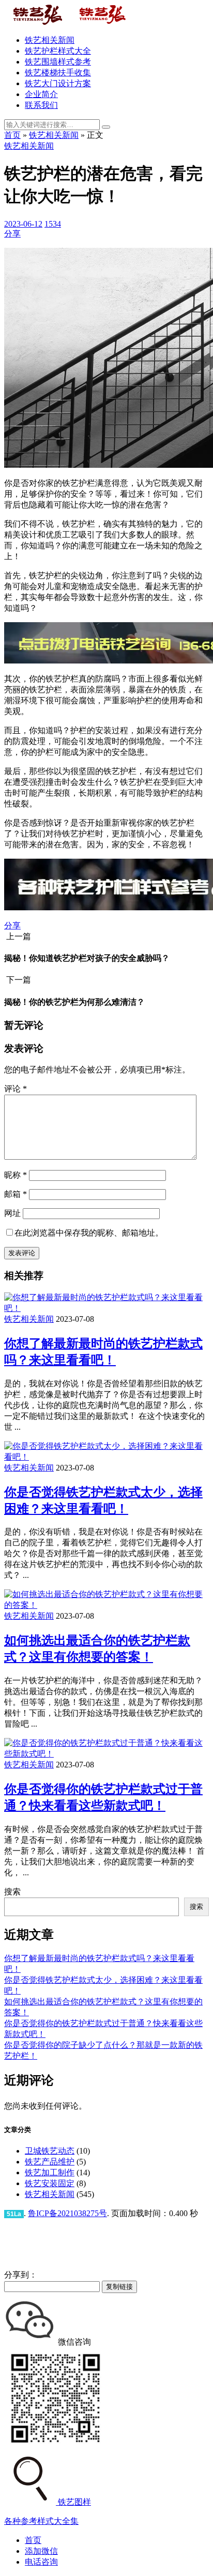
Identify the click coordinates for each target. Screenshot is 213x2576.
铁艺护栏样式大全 (58, 51)
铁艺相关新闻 (50, 40)
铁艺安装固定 (50, 2183)
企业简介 (41, 94)
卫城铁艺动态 (50, 2151)
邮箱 (16, 1194)
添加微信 (41, 2551)
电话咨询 (41, 2562)
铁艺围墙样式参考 (58, 62)
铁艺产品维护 (50, 2162)
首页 (12, 135)
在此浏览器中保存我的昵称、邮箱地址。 (89, 1233)
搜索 (12, 1892)
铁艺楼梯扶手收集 (58, 73)
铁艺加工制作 (50, 2172)
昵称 (16, 1175)
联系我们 (41, 105)
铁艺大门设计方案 (58, 83)
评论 (16, 1089)
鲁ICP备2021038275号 (67, 2213)
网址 (12, 1213)
